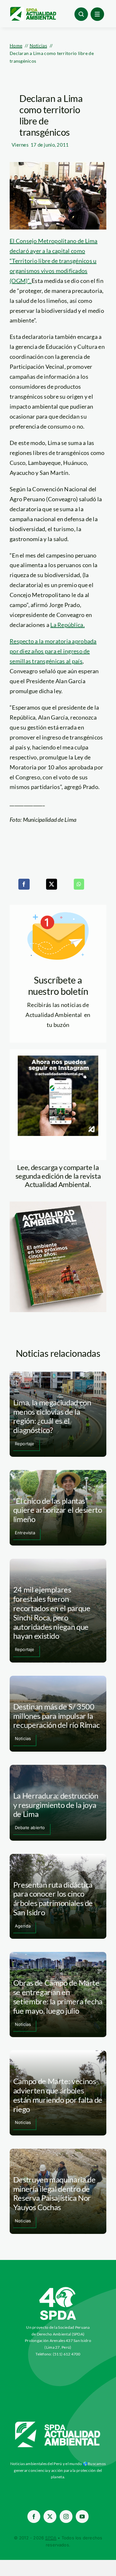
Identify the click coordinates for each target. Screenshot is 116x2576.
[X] (52, 884)
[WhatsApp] (79, 884)
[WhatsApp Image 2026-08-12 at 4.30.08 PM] (58, 1204)
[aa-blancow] (58, 2424)
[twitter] (50, 2517)
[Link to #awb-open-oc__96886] (81, 14)
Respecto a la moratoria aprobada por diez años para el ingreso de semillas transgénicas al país (53, 651)
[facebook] (34, 2517)
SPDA (51, 2538)
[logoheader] (33, 9)
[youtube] (82, 2517)
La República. (68, 625)
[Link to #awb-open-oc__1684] (97, 14)
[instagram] (66, 2517)
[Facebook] (24, 884)
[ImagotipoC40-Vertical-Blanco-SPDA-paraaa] (58, 2289)
